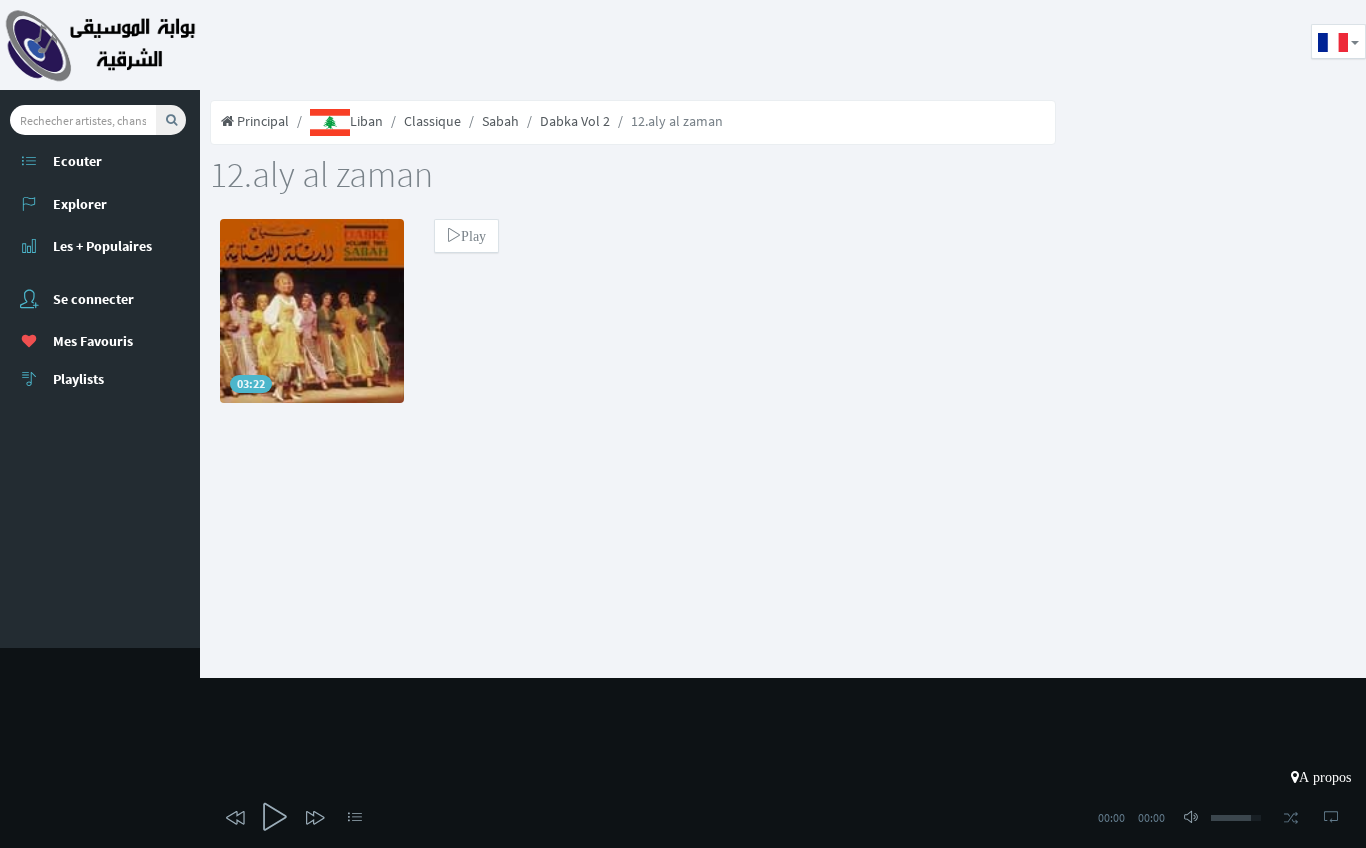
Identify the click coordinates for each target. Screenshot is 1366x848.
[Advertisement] (564, 45)
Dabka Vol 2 (575, 121)
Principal (261, 121)
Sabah (500, 121)
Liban (366, 121)
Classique (432, 121)
